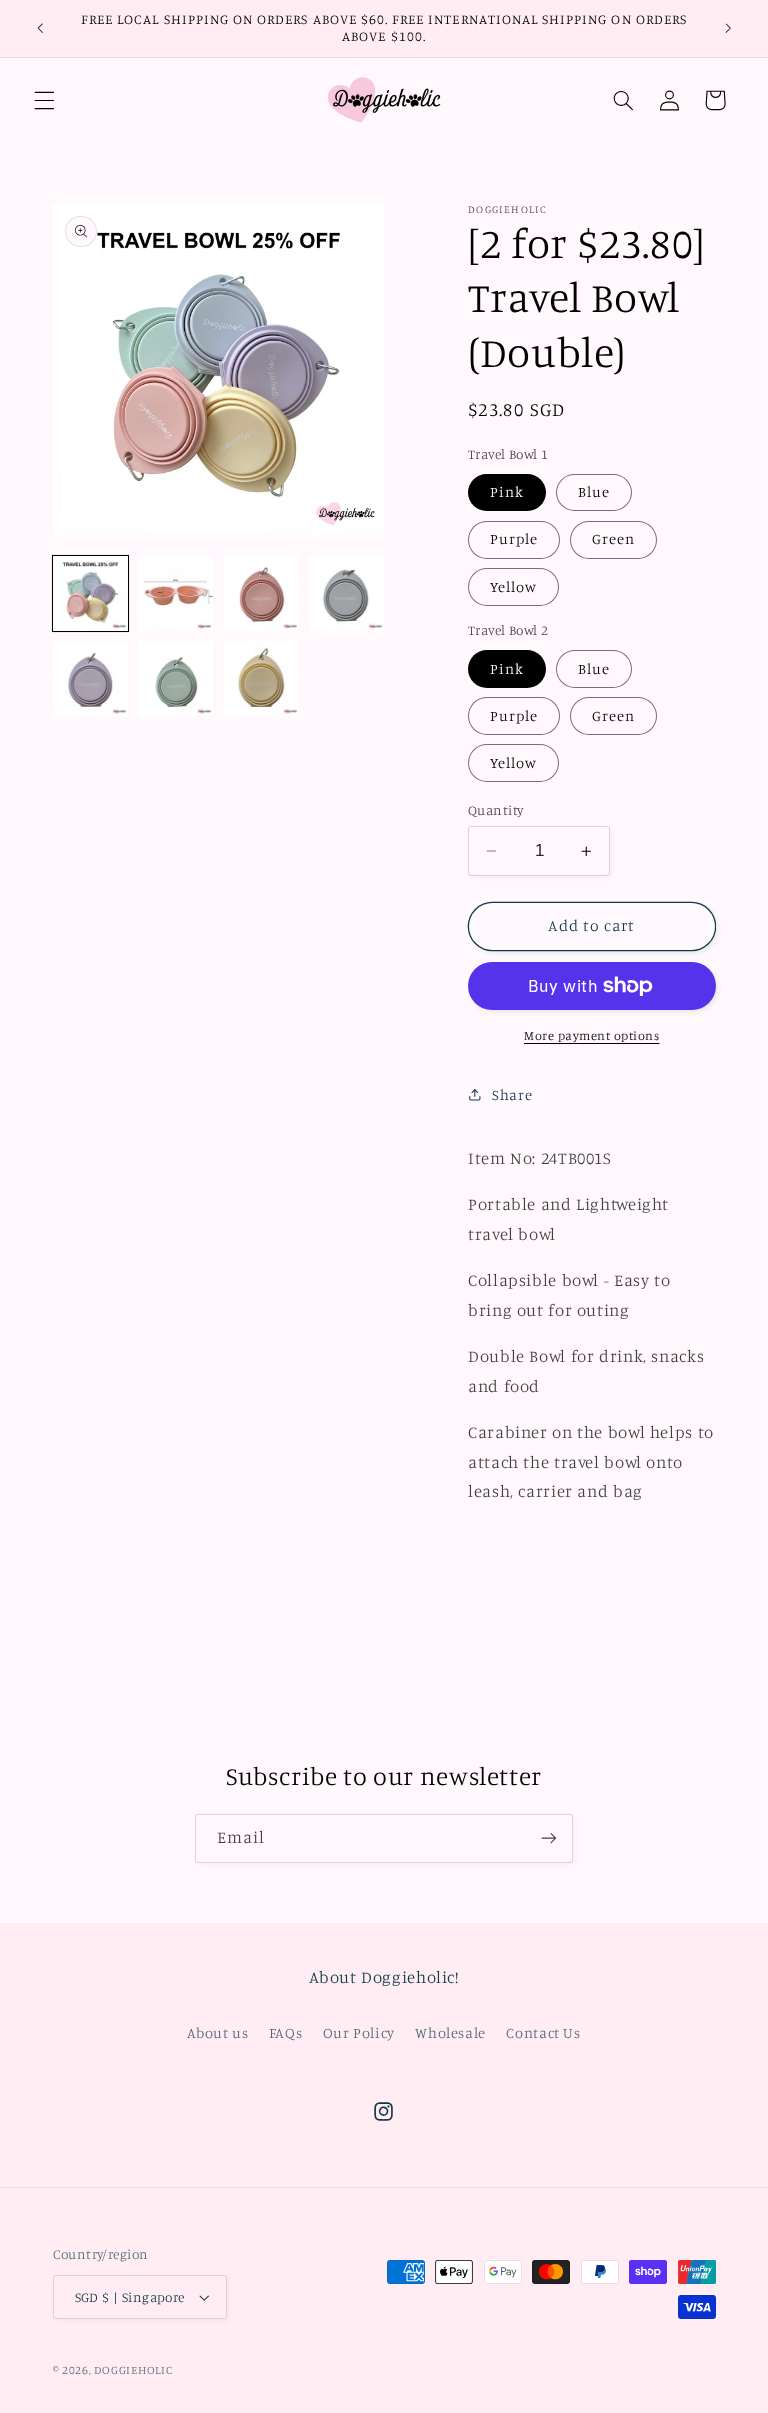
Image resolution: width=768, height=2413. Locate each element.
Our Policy (359, 2032)
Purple (514, 538)
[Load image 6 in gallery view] (175, 678)
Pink (507, 491)
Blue (594, 491)
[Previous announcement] (40, 28)
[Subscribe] (549, 1838)
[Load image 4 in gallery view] (346, 593)
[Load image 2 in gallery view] (175, 593)
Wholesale (450, 2032)
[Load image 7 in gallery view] (261, 678)
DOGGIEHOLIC (133, 2370)
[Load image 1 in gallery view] (90, 593)
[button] (44, 100)
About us (217, 2032)
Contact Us (543, 2032)
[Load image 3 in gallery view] (261, 593)
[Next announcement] (728, 28)
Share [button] (512, 1094)
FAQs (286, 2032)
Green (613, 538)
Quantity (495, 810)
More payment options (592, 1035)
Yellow (513, 586)
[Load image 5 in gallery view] (90, 678)
